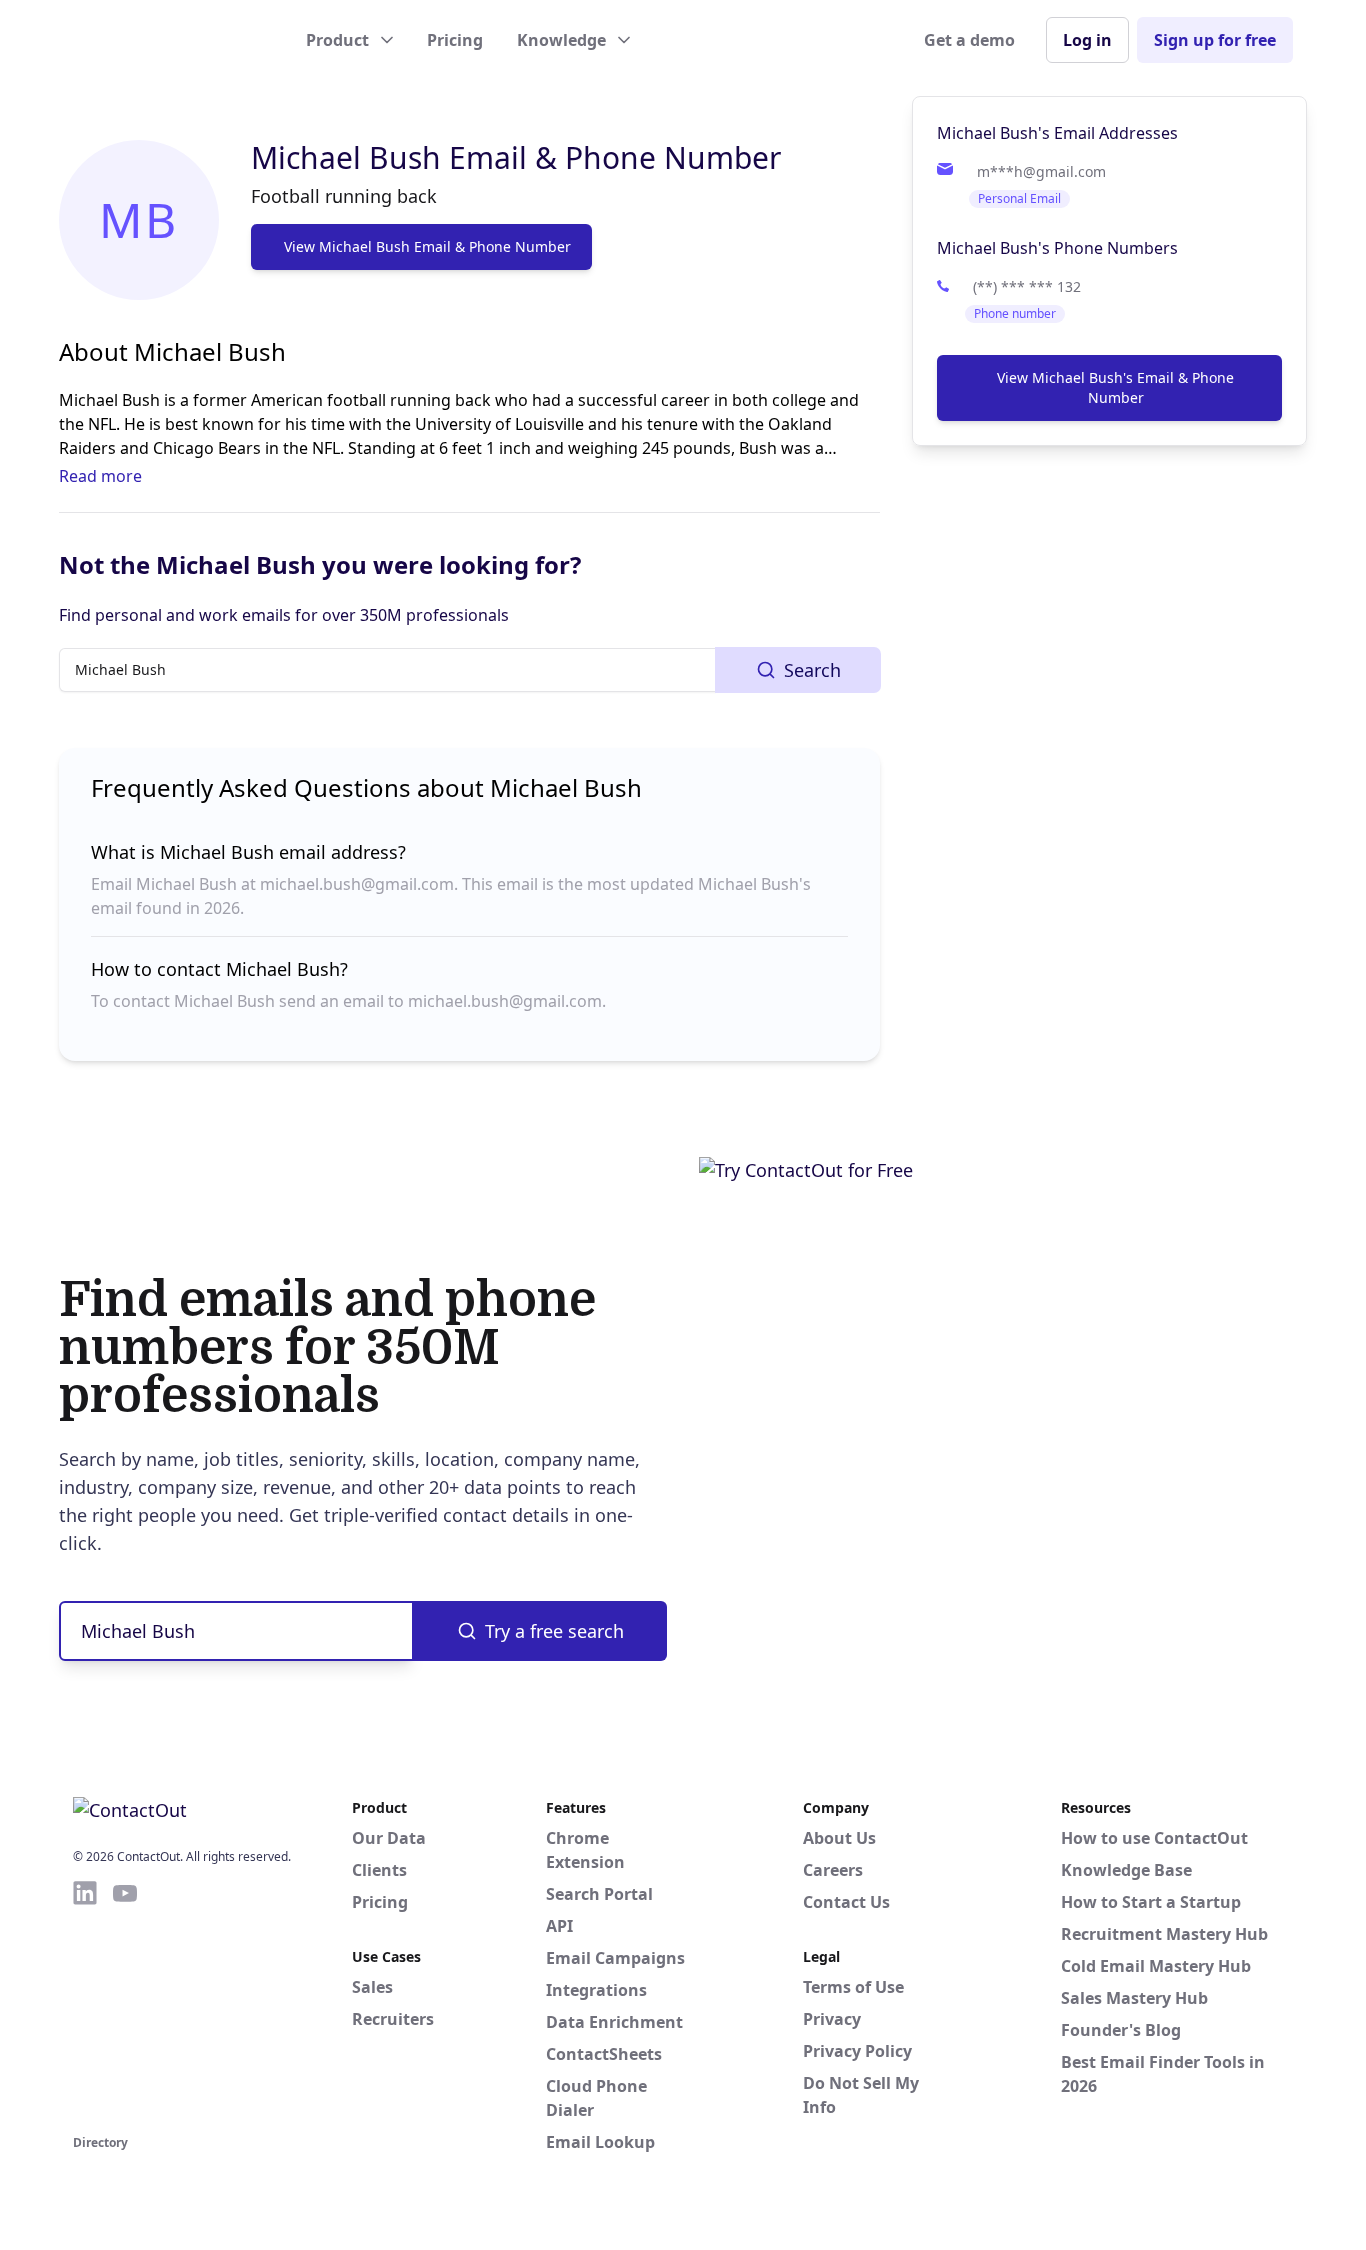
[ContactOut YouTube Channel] (125, 2004)
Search (812, 670)
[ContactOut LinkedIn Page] (85, 2004)
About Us (839, 1838)
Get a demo (969, 40)
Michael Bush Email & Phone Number (516, 157)
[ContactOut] (171, 40)
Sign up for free (1215, 40)
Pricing (455, 40)
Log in (1087, 40)
